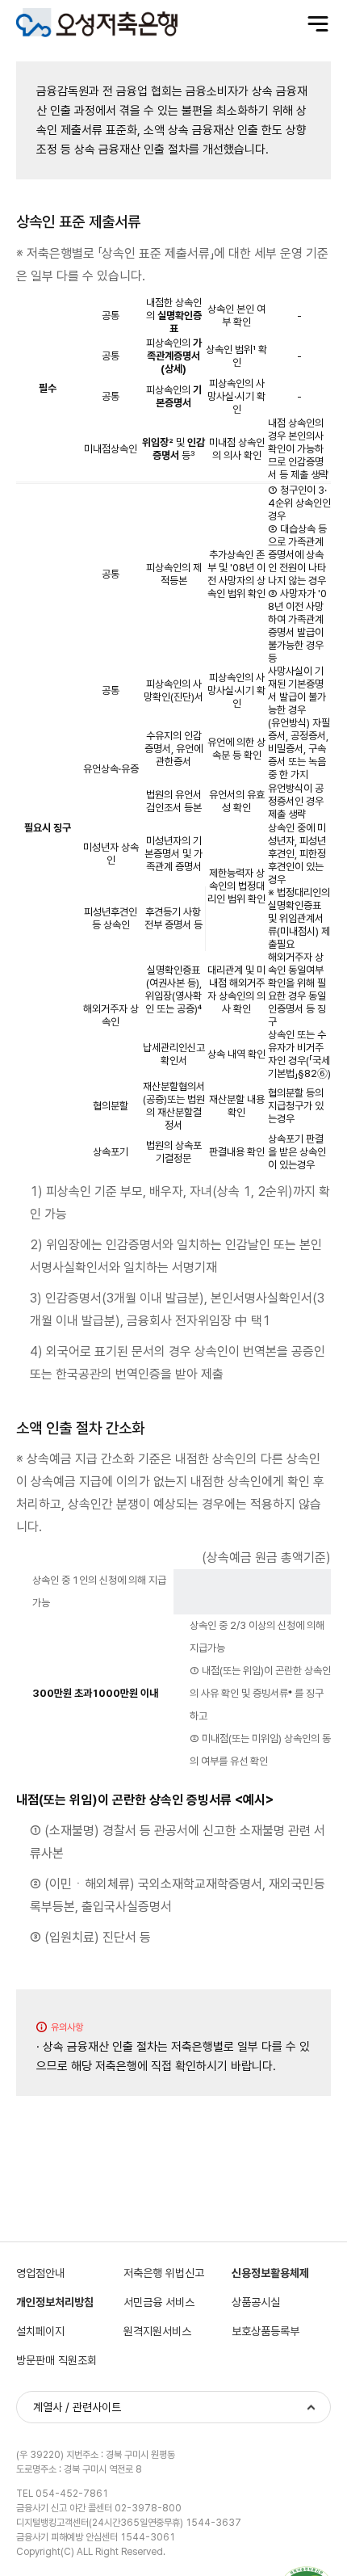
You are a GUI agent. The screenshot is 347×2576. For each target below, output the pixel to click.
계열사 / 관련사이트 (77, 2407)
